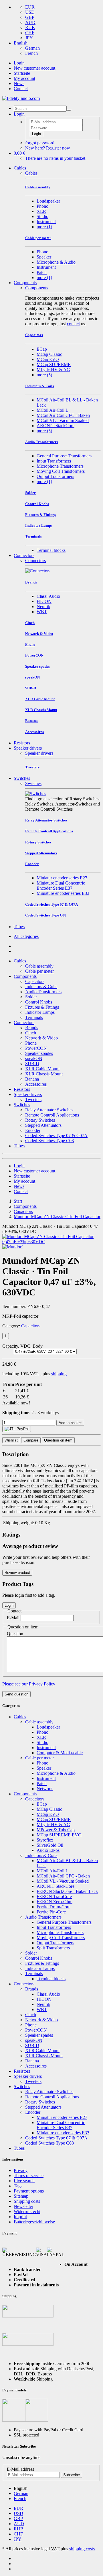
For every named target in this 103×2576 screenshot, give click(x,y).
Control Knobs (39, 1002)
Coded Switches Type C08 (49, 1141)
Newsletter (23, 2206)
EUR (30, 7)
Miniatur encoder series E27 (62, 878)
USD (30, 12)
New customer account (34, 68)
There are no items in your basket (55, 158)
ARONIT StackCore (56, 426)
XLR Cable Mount (42, 1069)
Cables (20, 168)
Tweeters (33, 1100)
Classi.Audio (48, 596)
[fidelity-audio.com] (21, 98)
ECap (42, 349)
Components (25, 283)
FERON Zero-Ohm (55, 1902)
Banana (32, 1079)
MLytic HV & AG (53, 370)
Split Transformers (53, 1948)
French (31, 53)
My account (24, 78)
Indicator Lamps (40, 1012)
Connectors (24, 555)
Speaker (44, 257)
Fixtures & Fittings (42, 1007)
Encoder (33, 1130)
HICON (44, 601)
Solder (31, 997)
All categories (26, 936)
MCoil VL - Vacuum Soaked (63, 420)
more (44, 227)
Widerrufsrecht (27, 2211)
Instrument (46, 222)
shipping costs (82, 2549)
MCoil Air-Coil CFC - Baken (63, 415)
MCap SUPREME (54, 365)
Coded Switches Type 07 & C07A (56, 1135)
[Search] (69, 110)
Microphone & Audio (56, 262)
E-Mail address (20, 2469)
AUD (30, 22)
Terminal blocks (51, 550)
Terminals (34, 1017)
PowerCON (36, 1048)
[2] (17, 1429)
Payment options (29, 2191)
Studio (42, 216)
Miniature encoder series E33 (63, 893)
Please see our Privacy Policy (29, 1684)
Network (45, 1789)
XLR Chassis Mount (44, 1074)
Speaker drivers (28, 748)
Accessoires (36, 1084)
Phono (42, 206)
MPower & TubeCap (56, 1830)
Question (15, 1634)
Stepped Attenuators (43, 1125)
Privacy (21, 2170)
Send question (16, 1694)
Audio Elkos (48, 1850)
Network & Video (41, 1038)
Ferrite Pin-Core (51, 1912)
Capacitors (35, 981)
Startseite (22, 73)
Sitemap (21, 2196)
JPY (29, 38)
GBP (30, 17)
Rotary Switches (40, 1120)
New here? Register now (48, 148)
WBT (42, 612)
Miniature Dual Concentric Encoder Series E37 (61, 886)
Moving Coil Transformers (61, 471)
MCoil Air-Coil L (53, 410)
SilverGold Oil (50, 1845)
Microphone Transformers (60, 466)
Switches (22, 778)
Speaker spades (39, 1053)
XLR (41, 211)
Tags (18, 2186)
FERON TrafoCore (54, 1896)
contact (73, 324)
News (19, 83)
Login (19, 63)
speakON (34, 1058)
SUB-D (32, 1064)
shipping (59, 1374)
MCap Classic (49, 354)
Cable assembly (39, 966)
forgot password (40, 143)
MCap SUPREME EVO (59, 1835)
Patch (42, 272)
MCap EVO (48, 359)
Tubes (19, 927)
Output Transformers (55, 476)
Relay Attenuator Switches (49, 1110)
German (32, 48)
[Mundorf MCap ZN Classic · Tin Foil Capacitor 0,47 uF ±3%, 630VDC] (51, 1242)
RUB (30, 28)
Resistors (22, 743)
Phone (31, 1043)
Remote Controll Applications (52, 1115)
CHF (30, 33)
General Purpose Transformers (64, 456)
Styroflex (45, 1840)
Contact (21, 89)
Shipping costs (27, 2201)
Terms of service (29, 2176)
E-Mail (13, 1618)
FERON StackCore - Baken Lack (67, 1891)
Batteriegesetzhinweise (34, 2222)
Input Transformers (54, 461)
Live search (24, 2181)
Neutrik (43, 606)
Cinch (31, 1033)
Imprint (20, 2217)
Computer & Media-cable (60, 1753)
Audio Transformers (43, 992)
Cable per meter (39, 971)
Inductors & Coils (41, 987)
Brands (32, 1028)
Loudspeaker (48, 201)
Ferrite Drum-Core (54, 1907)
